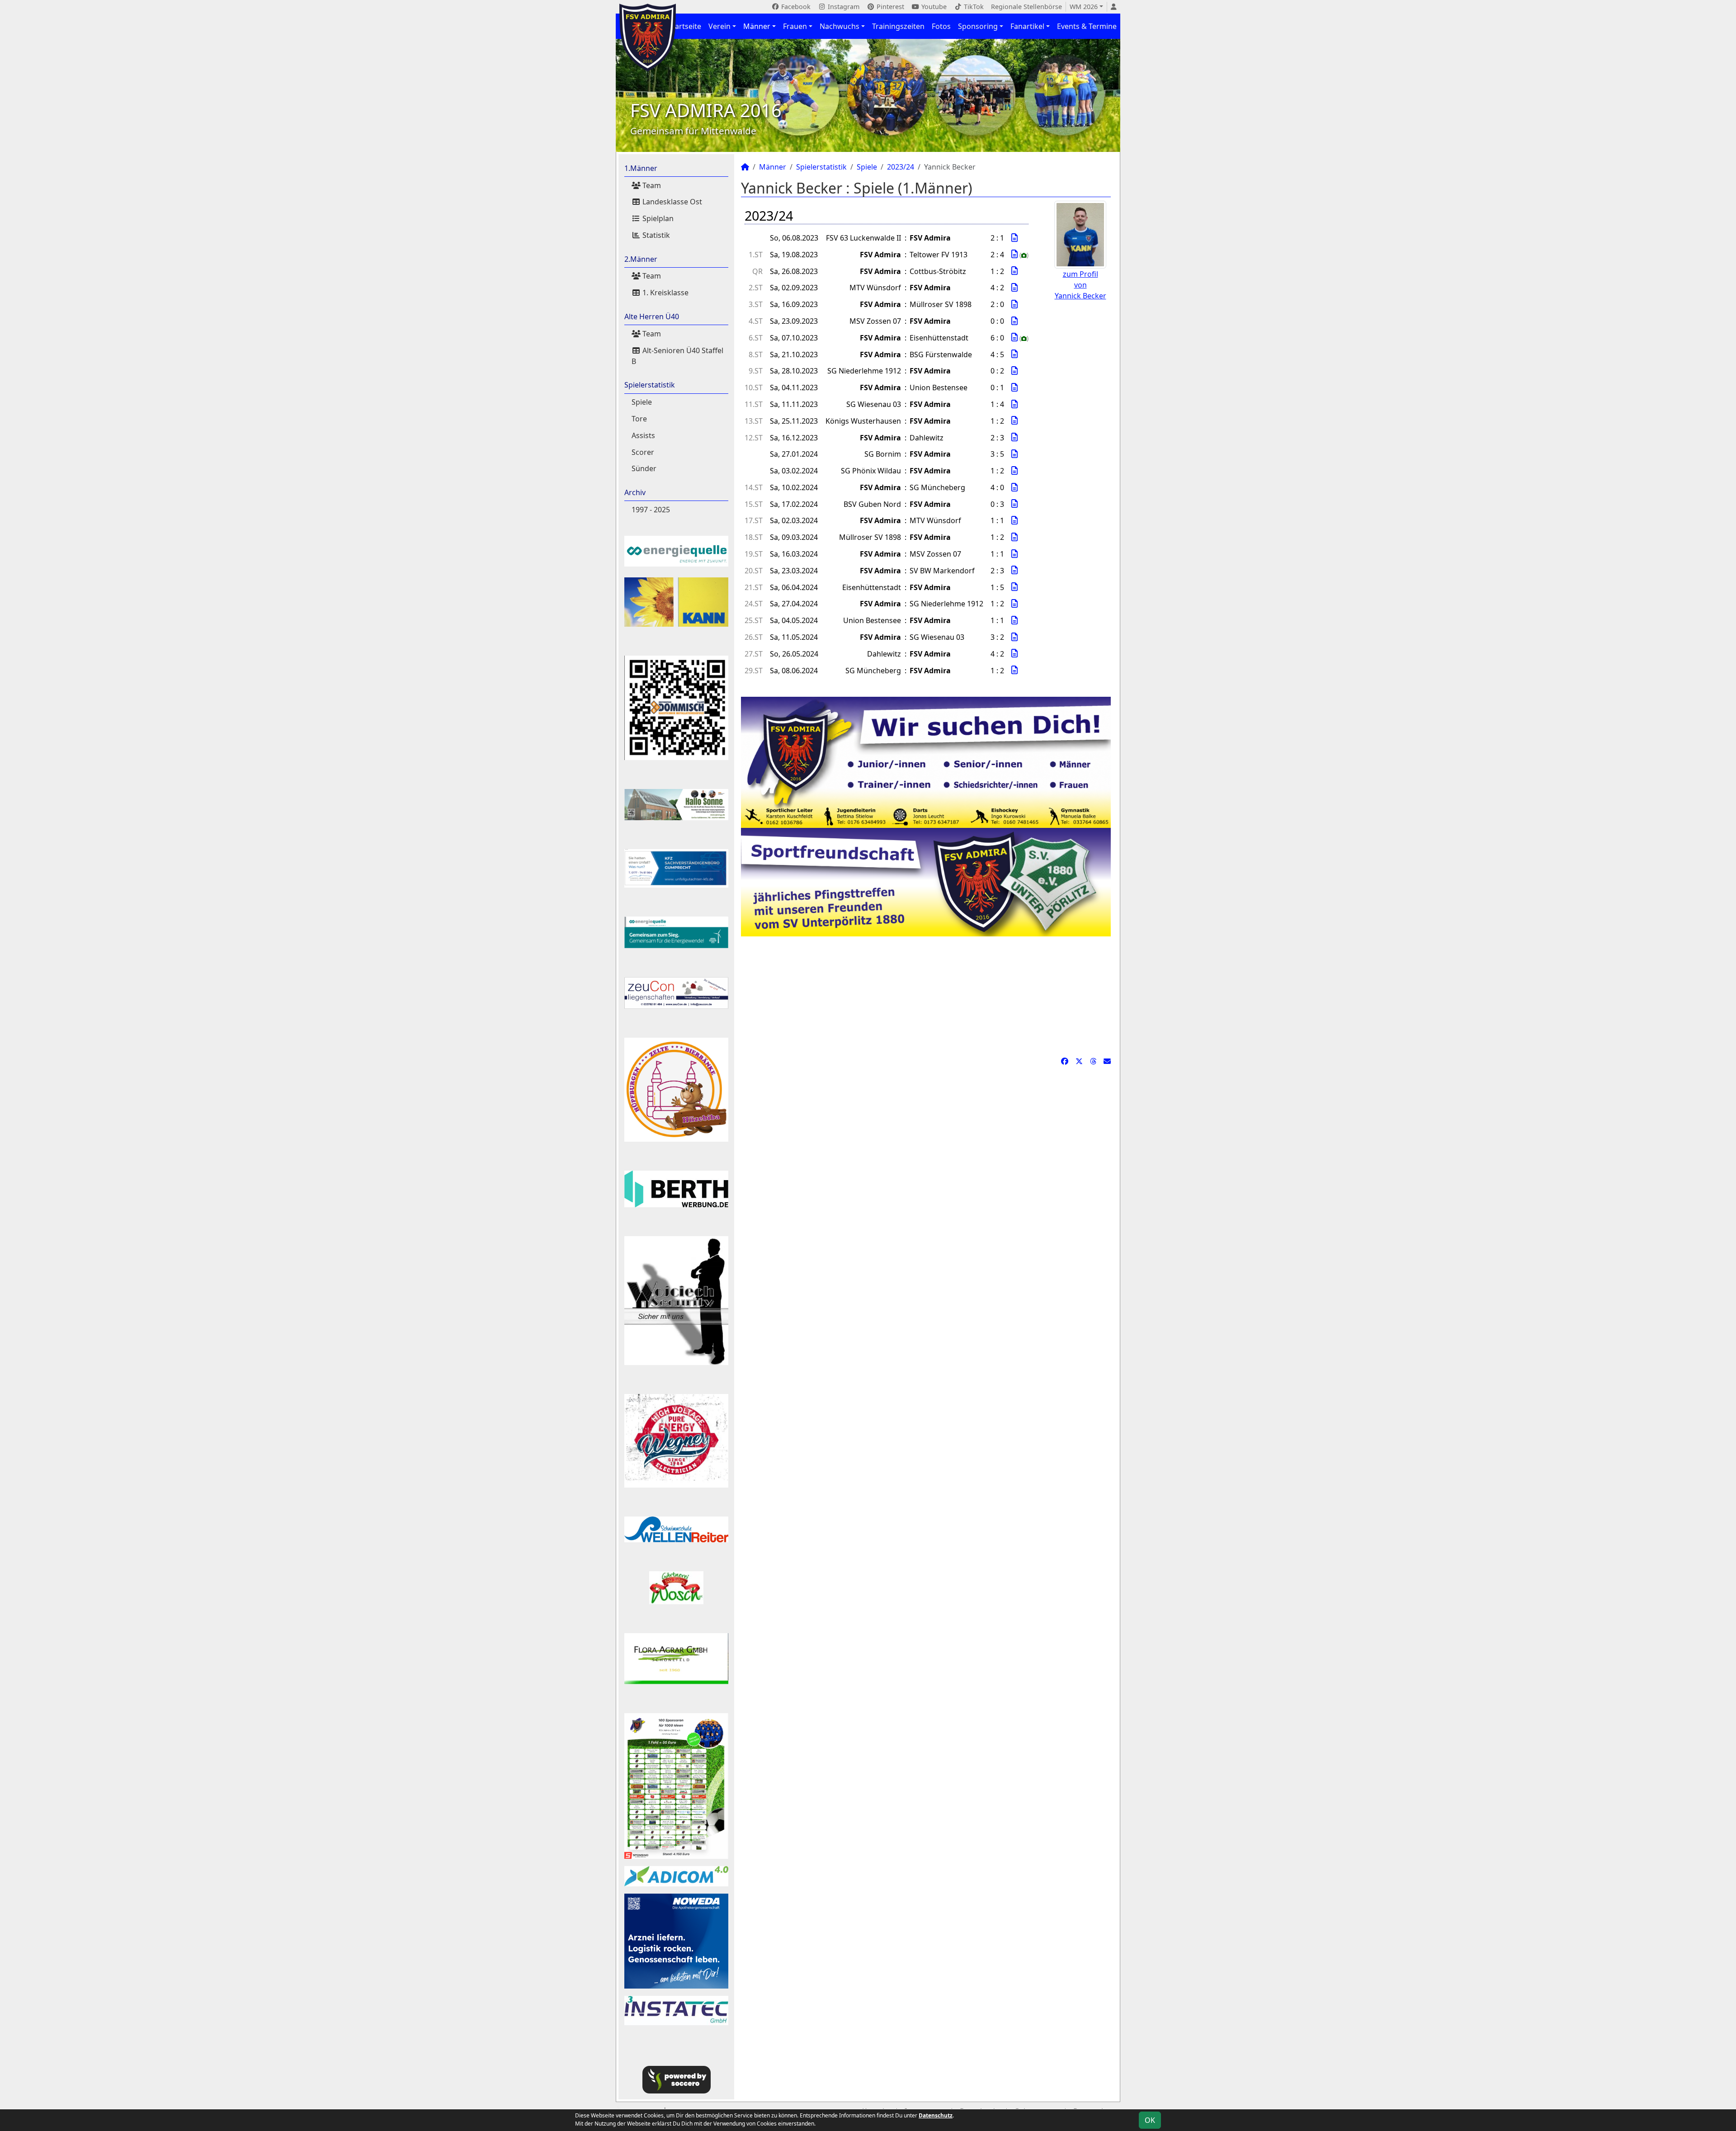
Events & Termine (1087, 26)
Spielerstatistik (650, 385)
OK (1150, 2120)
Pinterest (889, 7)
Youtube (933, 7)
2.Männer (641, 259)
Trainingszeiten (898, 26)
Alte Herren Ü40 (652, 317)
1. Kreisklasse (665, 293)
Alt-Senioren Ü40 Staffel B (677, 356)
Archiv (635, 492)
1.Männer (641, 168)
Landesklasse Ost (671, 202)
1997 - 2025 (651, 510)
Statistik (655, 235)
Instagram (843, 7)
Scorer (643, 452)
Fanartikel (1027, 26)
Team (651, 185)
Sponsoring (978, 26)
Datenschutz (936, 2115)
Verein (719, 26)
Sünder (644, 468)
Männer (757, 26)
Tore (639, 419)
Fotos (941, 26)
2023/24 (901, 167)
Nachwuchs (840, 26)
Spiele (642, 402)
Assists (643, 435)
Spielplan (657, 218)
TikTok (973, 7)
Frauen (795, 26)
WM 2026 (1084, 7)
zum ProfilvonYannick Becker (1080, 285)
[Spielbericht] (1014, 238)
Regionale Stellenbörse (1026, 7)
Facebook (795, 7)
